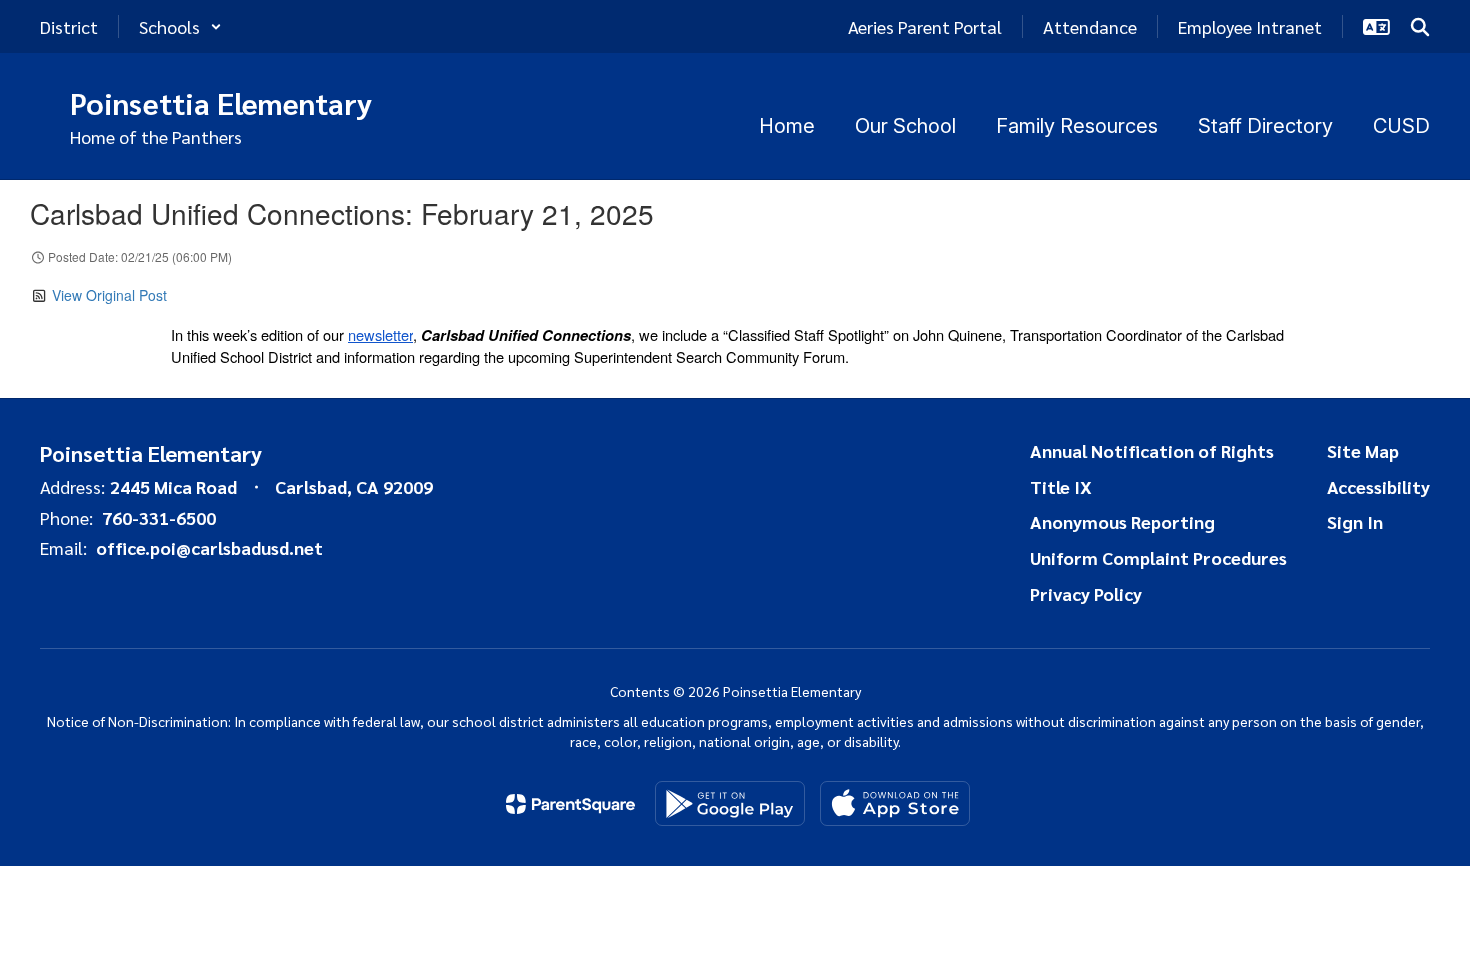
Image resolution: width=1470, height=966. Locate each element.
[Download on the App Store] (895, 803)
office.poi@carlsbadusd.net (209, 547)
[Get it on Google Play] (730, 803)
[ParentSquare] (570, 804)
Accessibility (1378, 486)
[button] (180, 26)
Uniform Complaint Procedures (1158, 557)
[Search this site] (1420, 27)
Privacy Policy (1086, 593)
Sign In (1355, 521)
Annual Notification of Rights (1152, 450)
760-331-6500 (159, 517)
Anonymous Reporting (1122, 521)
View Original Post (109, 295)
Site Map (1363, 450)
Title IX (1061, 486)
